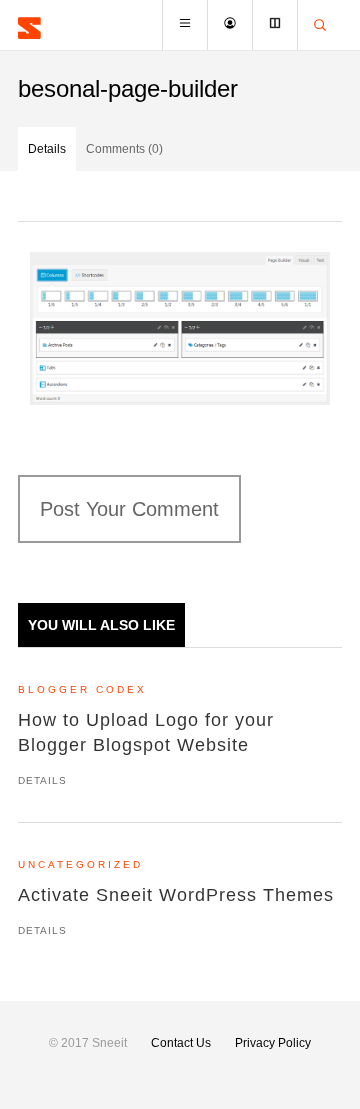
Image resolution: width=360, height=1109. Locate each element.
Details (47, 149)
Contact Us (181, 1043)
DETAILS (42, 780)
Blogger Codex (82, 689)
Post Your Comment (129, 509)
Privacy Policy (273, 1043)
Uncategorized (80, 864)
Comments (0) (124, 149)
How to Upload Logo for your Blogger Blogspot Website (146, 732)
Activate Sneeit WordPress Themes (176, 895)
